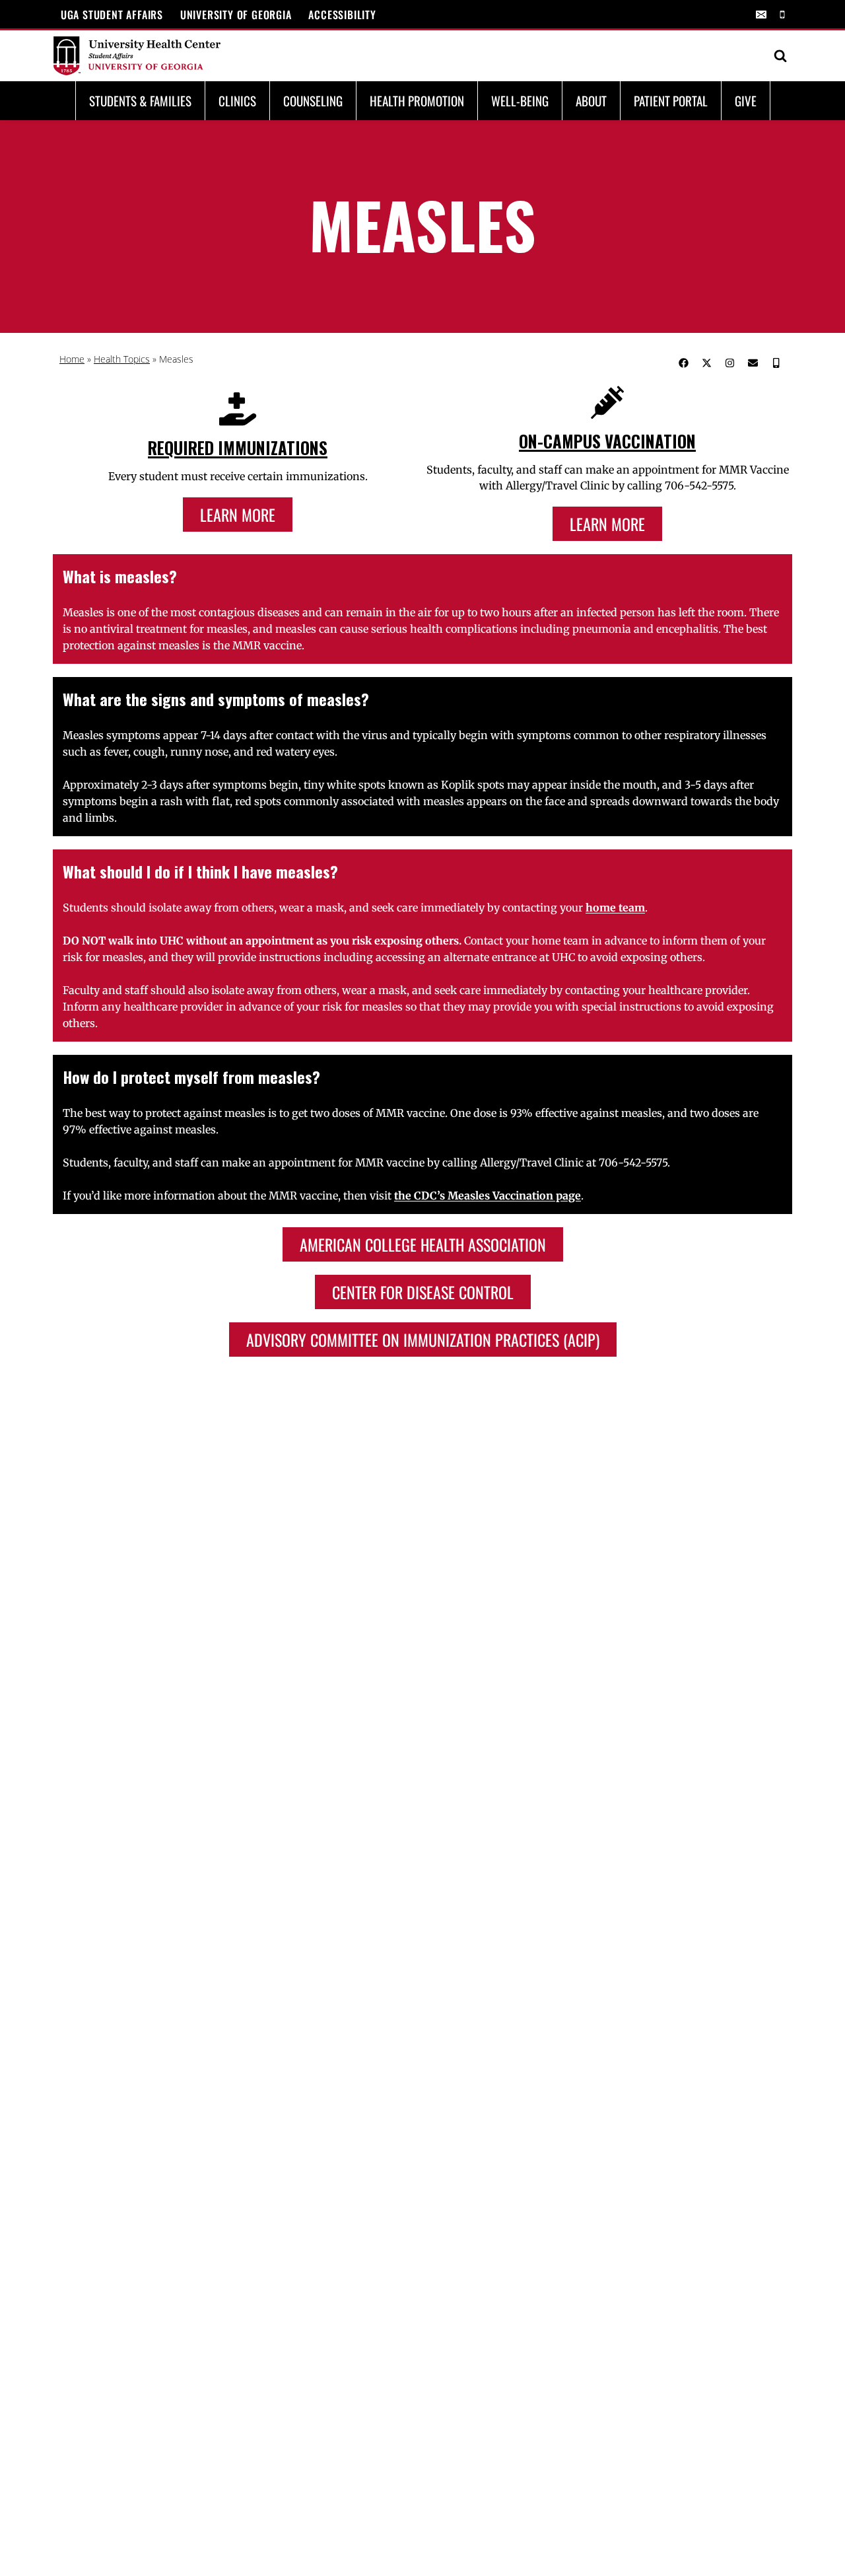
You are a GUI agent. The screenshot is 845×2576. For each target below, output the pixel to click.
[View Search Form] (780, 56)
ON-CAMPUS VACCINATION (607, 441)
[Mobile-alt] (776, 363)
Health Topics (122, 359)
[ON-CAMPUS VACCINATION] (607, 402)
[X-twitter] (706, 363)
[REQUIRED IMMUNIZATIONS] (238, 409)
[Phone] (782, 15)
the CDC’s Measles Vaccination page (488, 1196)
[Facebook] (683, 363)
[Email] (761, 15)
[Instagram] (729, 363)
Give (746, 100)
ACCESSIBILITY (342, 15)
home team (615, 908)
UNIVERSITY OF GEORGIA (236, 15)
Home (72, 359)
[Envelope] (753, 363)
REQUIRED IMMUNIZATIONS (238, 447)
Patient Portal (671, 100)
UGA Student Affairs (112, 15)
